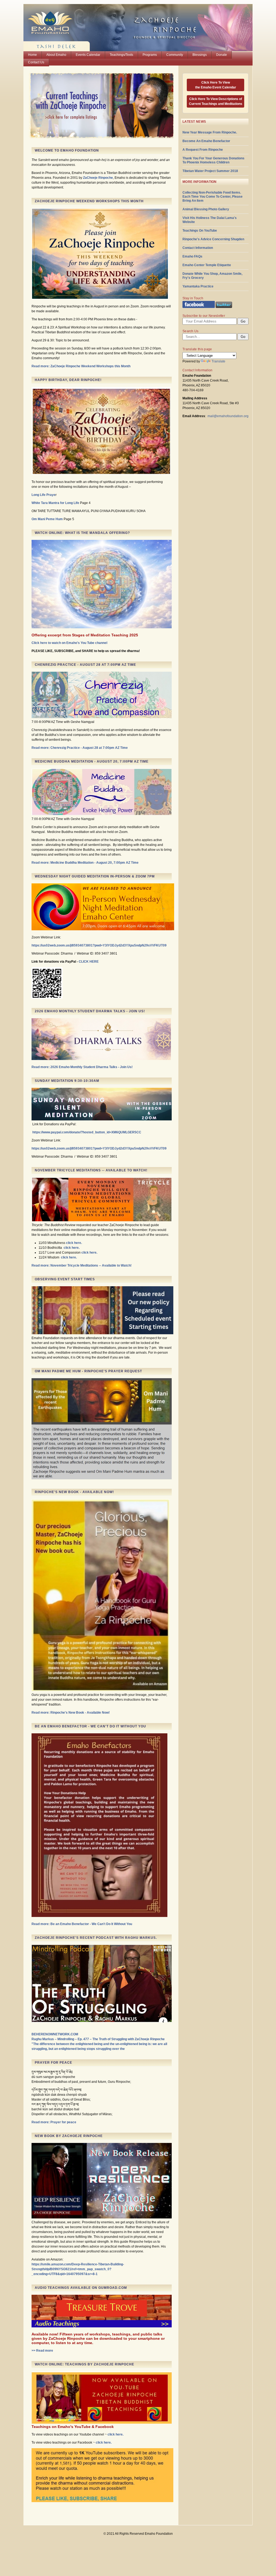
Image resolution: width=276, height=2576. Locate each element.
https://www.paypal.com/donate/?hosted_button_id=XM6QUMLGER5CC (87, 1132)
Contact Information (198, 248)
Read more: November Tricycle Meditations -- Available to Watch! (82, 1265)
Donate (222, 55)
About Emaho (56, 55)
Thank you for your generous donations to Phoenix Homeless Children (213, 160)
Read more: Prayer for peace (54, 2122)
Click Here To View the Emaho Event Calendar (216, 85)
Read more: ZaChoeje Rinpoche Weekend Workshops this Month (81, 366)
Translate (218, 361)
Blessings (200, 55)
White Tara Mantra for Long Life (55, 503)
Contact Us (36, 62)
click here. (74, 1243)
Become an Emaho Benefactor (206, 141)
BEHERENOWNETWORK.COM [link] (55, 2034)
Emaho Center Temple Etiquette (207, 265)
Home (32, 55)
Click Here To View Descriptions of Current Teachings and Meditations (216, 101)
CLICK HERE (89, 962)
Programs (150, 55)
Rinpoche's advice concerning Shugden (213, 239)
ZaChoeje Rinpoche (98, 178)
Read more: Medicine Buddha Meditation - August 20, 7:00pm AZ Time (85, 863)
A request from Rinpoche (203, 150)
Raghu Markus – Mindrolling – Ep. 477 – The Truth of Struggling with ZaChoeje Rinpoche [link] (98, 2039)
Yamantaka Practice (198, 286)
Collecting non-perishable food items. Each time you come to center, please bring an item (213, 197)
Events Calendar (88, 55)
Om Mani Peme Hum (47, 519)
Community (175, 55)
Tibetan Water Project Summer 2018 (210, 171)
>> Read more (42, 2351)
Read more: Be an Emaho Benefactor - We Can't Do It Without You (82, 1924)
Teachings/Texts (121, 55)
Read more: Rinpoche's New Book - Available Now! (71, 1713)
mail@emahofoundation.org (228, 416)
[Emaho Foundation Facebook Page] (199, 307)
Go (243, 337)
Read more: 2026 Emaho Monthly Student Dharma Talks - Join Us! (82, 1067)
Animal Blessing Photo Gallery (206, 209)
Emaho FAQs (192, 256)
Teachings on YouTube (200, 231)
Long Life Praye (44, 495)
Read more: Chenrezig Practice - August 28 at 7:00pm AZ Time (80, 748)
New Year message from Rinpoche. (210, 132)
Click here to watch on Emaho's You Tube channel (69, 643)
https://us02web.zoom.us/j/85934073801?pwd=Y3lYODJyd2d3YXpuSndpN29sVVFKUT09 (99, 945)
